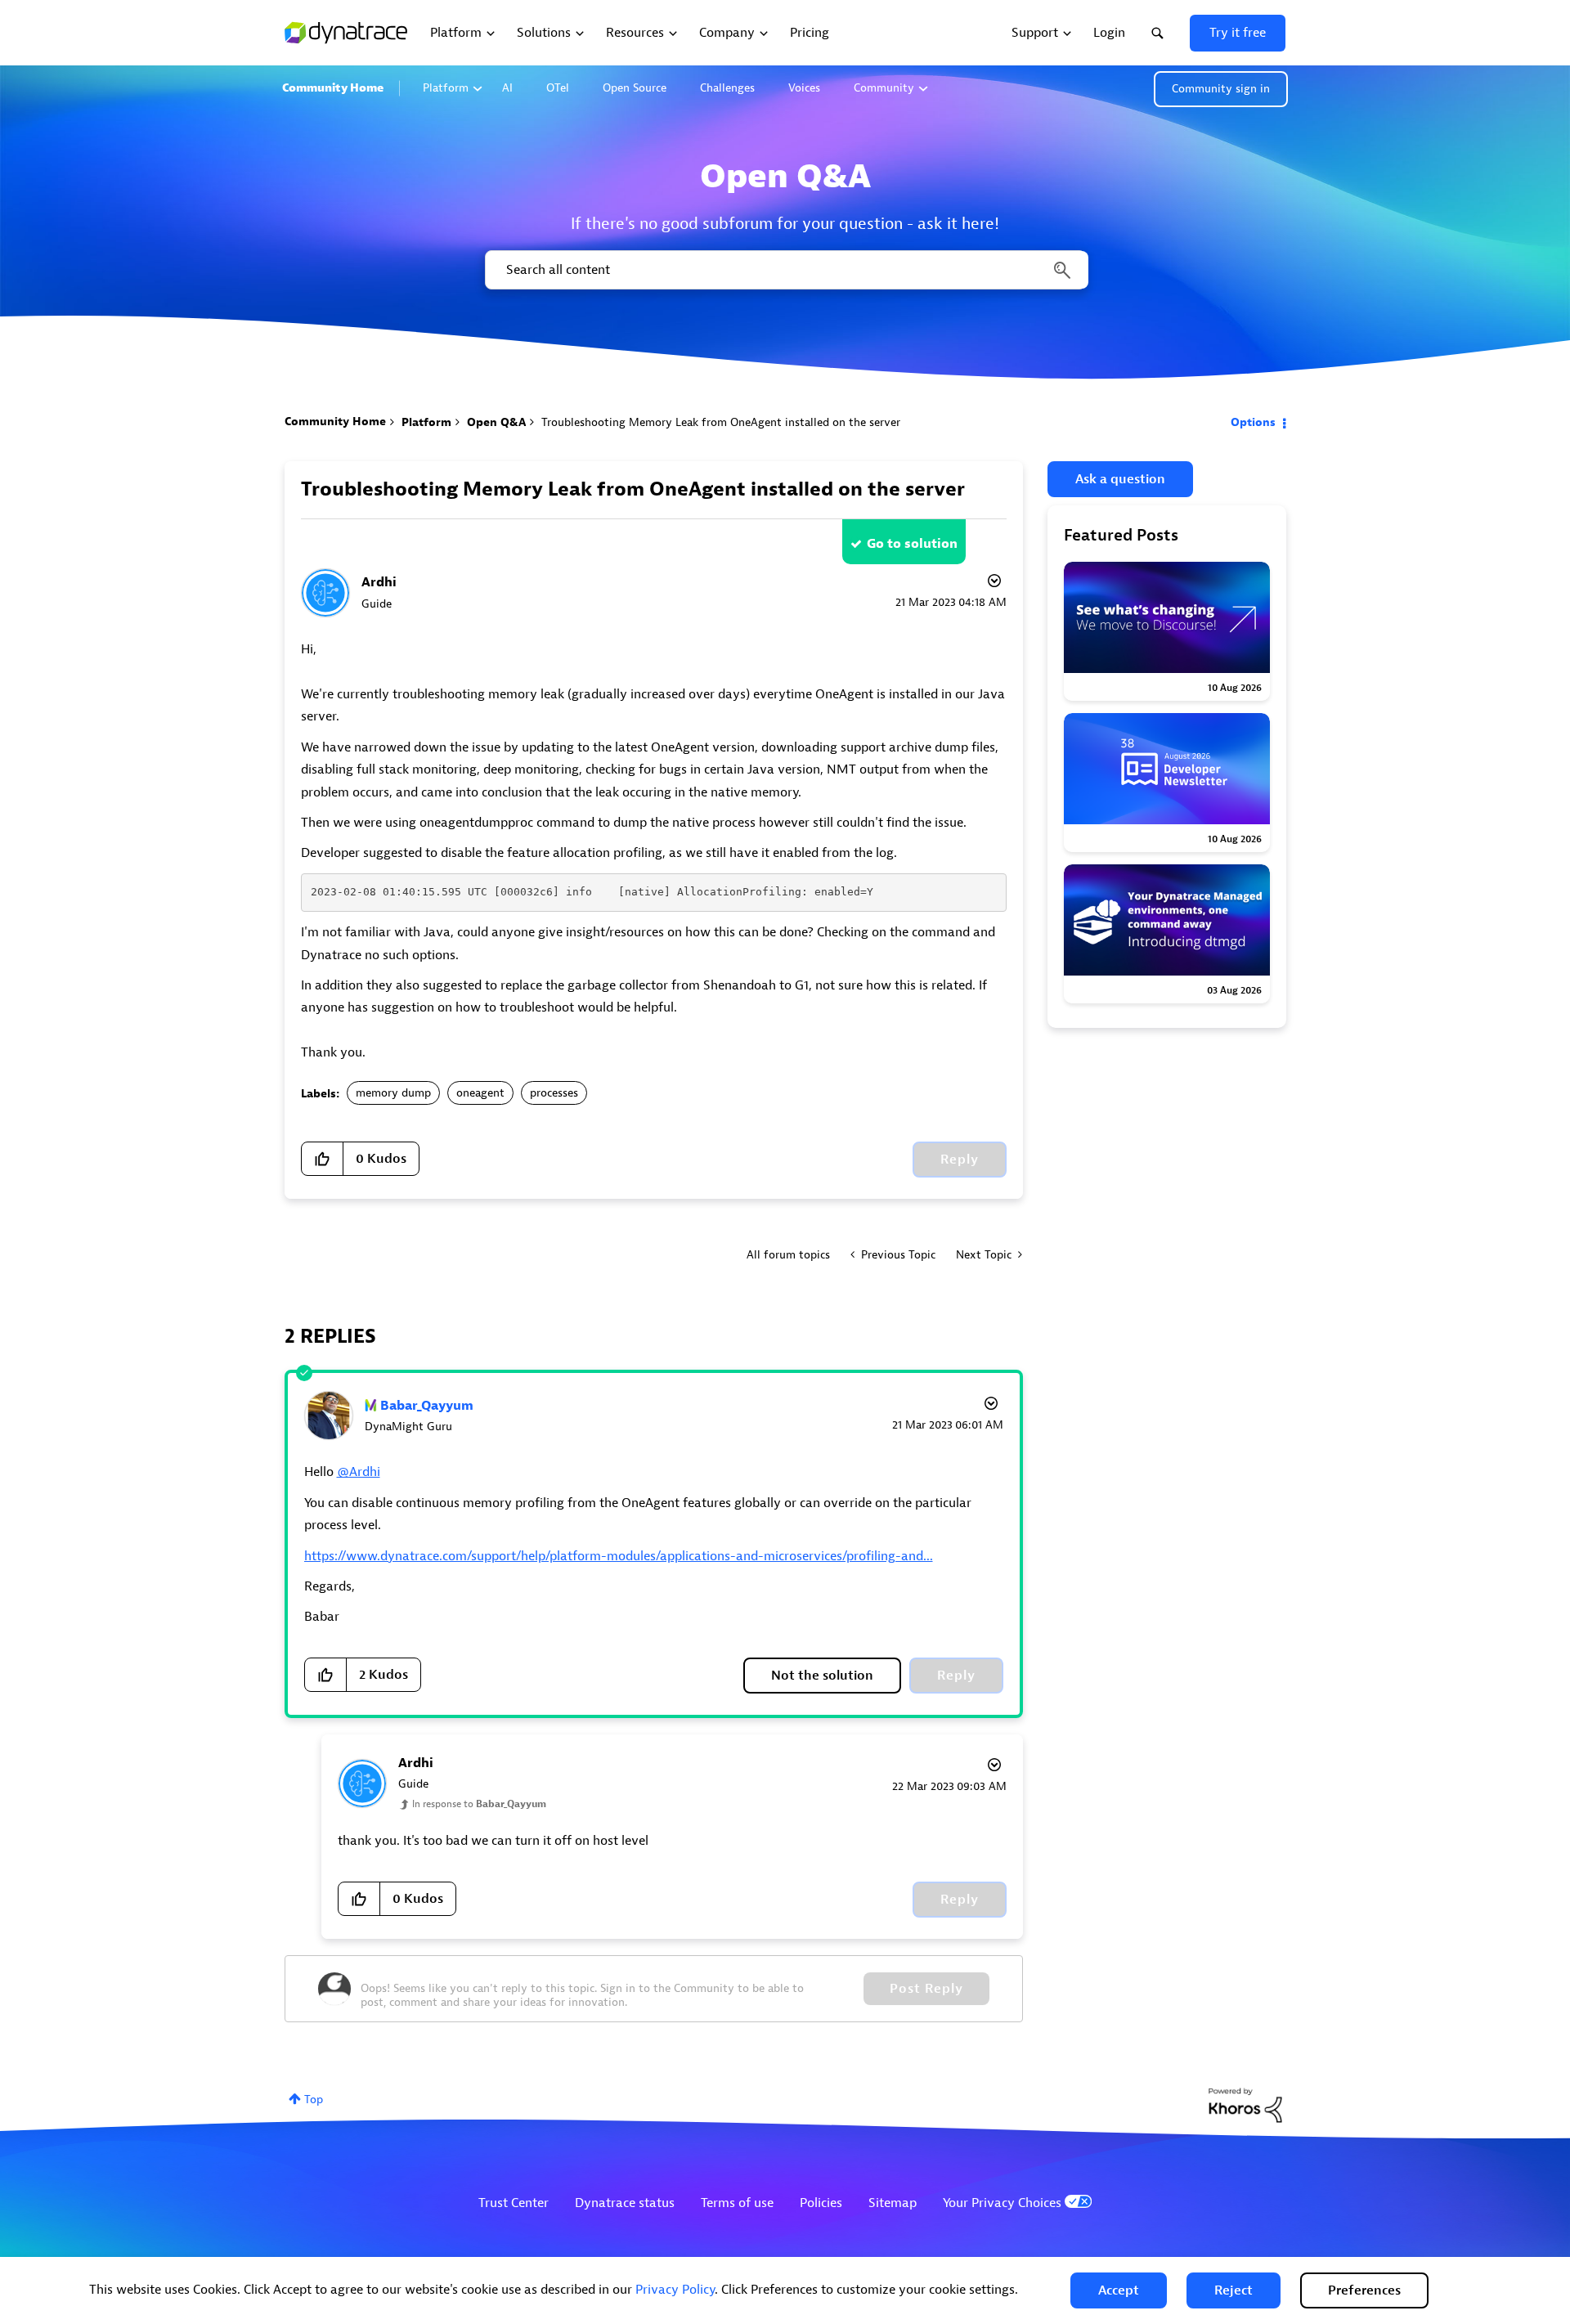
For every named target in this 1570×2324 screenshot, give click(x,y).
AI (507, 88)
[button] (1119, 2290)
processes (554, 1093)
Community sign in (1221, 89)
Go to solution (912, 544)
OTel (558, 88)
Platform (446, 88)
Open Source (635, 88)
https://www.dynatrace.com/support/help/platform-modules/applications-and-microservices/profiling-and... (619, 1556)
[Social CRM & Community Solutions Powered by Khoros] (1245, 2104)
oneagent (480, 1093)
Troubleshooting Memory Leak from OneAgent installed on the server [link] (721, 422)
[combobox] (785, 270)
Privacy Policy (675, 2290)
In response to (479, 1804)
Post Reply (926, 1989)
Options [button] (1253, 422)
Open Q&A (496, 422)
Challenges (727, 88)
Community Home (333, 88)
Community (884, 88)
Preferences (1364, 2290)
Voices (804, 88)
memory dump (393, 1093)
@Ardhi (359, 1472)
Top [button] (314, 2100)
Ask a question (1120, 479)
